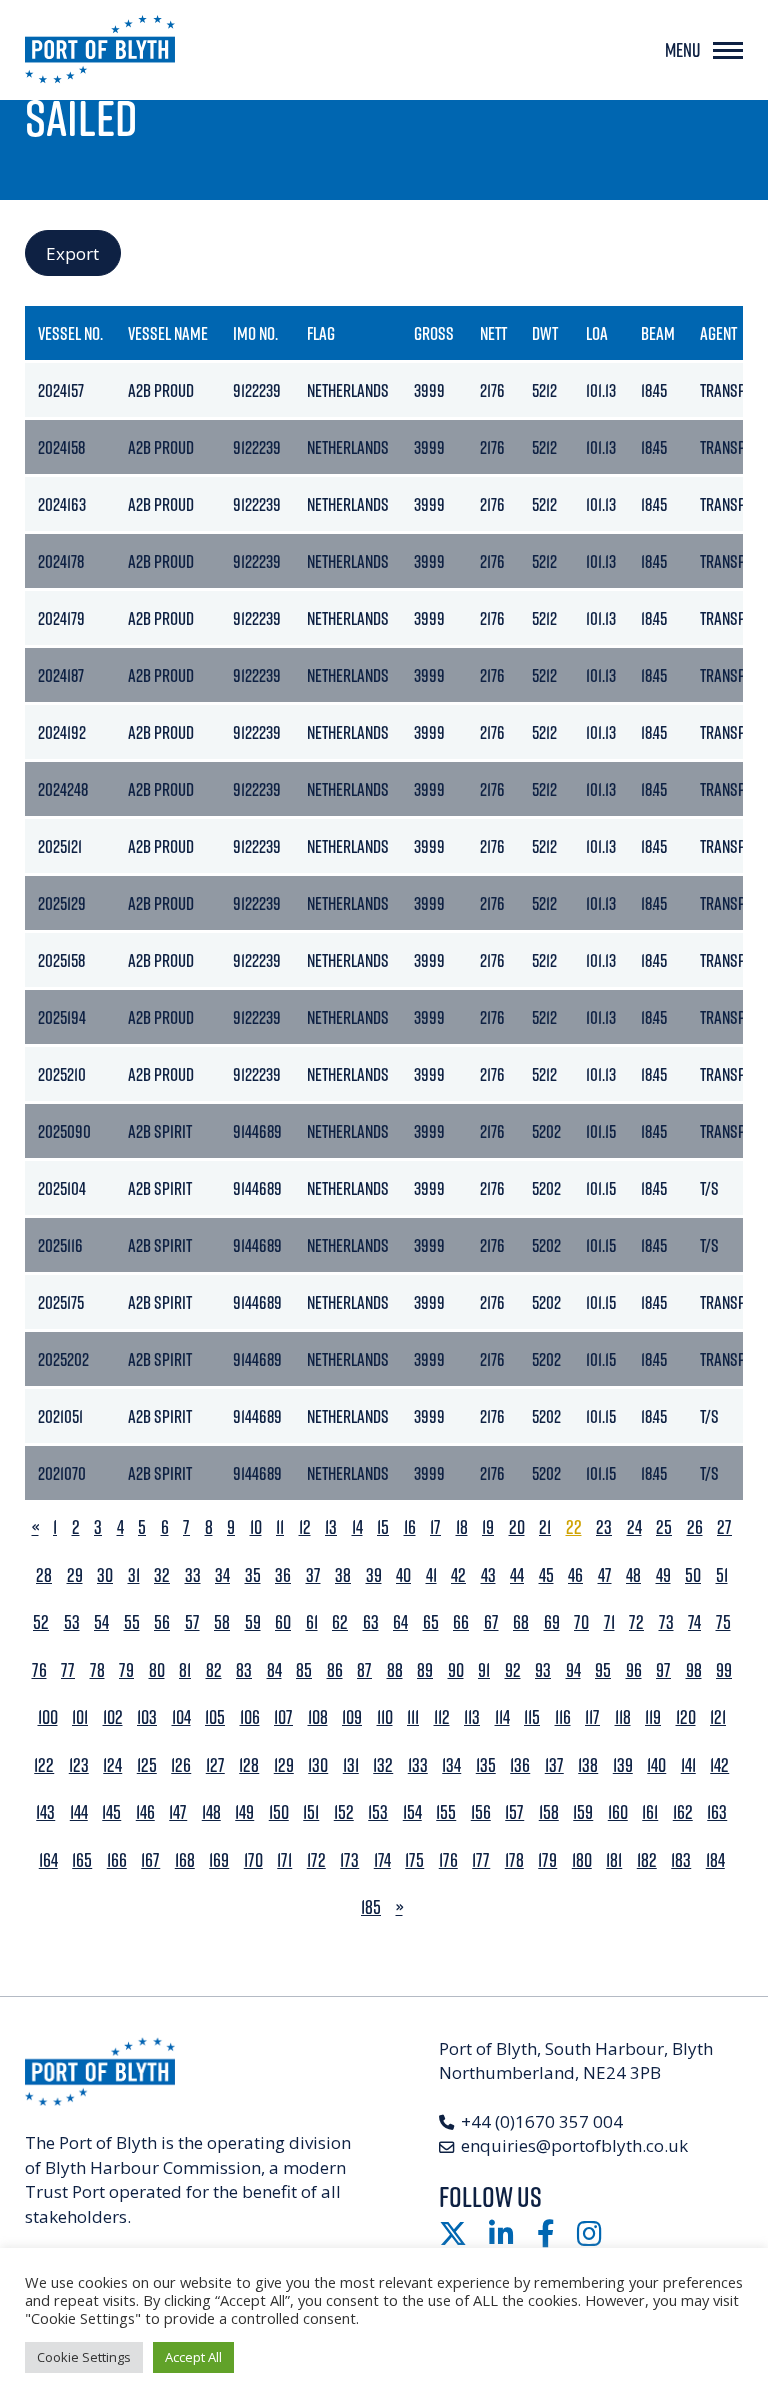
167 (150, 1860)
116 (563, 1717)
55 (132, 1622)
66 (461, 1622)
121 (718, 1717)
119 (653, 1717)
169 (219, 1860)
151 (311, 1812)
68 (521, 1622)
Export (72, 253)
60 (283, 1622)
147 (178, 1812)
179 (547, 1860)
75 (723, 1622)
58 (222, 1622)
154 (412, 1812)
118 (623, 1717)
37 (313, 1575)
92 (513, 1670)
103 (147, 1717)
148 (211, 1812)
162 (683, 1812)
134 (451, 1765)
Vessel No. (70, 333)
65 (431, 1622)
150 (279, 1812)
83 (244, 1670)
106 (250, 1717)
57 (192, 1622)
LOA (597, 333)
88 (395, 1670)
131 (351, 1765)
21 (545, 1527)
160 (618, 1812)
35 (253, 1575)
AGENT (718, 333)
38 (343, 1575)
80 (157, 1670)
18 (462, 1527)
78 (97, 1670)
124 (112, 1765)
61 (312, 1622)
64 (400, 1622)
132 (383, 1765)
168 (185, 1860)
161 (650, 1812)
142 (719, 1765)
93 (543, 1670)
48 (633, 1575)
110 (385, 1717)
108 (318, 1717)
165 (82, 1860)
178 (514, 1860)
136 (520, 1765)
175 (414, 1860)
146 (145, 1812)
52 (41, 1622)
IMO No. (255, 333)
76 (39, 1670)
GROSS (434, 333)
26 (695, 1527)
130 (318, 1765)
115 (532, 1717)
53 (72, 1622)
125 (147, 1765)
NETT (493, 333)
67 (491, 1622)
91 (484, 1670)
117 (592, 1717)
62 (340, 1622)
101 (80, 1717)
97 (663, 1670)
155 (446, 1812)
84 (274, 1670)
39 (374, 1575)
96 (634, 1670)
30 (105, 1575)
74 (694, 1622)
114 (502, 1717)
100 (48, 1717)
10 (256, 1527)
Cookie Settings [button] (84, 2357)
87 (364, 1670)
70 (581, 1622)
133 (418, 1765)
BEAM (658, 333)
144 (79, 1812)
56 (162, 1622)
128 (249, 1765)
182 (647, 1860)
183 (681, 1860)
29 (75, 1575)
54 (101, 1622)
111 (413, 1717)
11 (280, 1527)
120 (686, 1717)
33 (193, 1575)
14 (357, 1527)
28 (44, 1575)
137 (554, 1765)
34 (222, 1575)
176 (448, 1860)
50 (693, 1575)
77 (68, 1670)
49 (663, 1575)
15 (383, 1527)
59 (253, 1622)
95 (603, 1670)
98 (694, 1670)
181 (614, 1860)
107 (283, 1717)
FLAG (321, 333)
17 (435, 1527)
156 (481, 1812)
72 (636, 1622)
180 (582, 1860)
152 (344, 1812)
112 (442, 1717)
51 (722, 1575)
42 (458, 1575)
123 (79, 1765)
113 (472, 1717)
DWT (545, 333)
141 (688, 1765)
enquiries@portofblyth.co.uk (574, 2145)
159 (583, 1812)
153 (378, 1812)
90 (456, 1670)
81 (185, 1670)
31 (134, 1575)
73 (666, 1622)
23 (604, 1527)
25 (664, 1527)
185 (371, 1907)
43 (488, 1575)
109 (352, 1717)
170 (253, 1860)
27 (724, 1527)
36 (283, 1575)
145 (111, 1812)
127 (215, 1765)
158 (549, 1812)
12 (305, 1527)
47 (605, 1575)
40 (403, 1575)
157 (514, 1812)
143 (45, 1812)
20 (517, 1527)
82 (214, 1670)
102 (113, 1717)
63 (371, 1622)
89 (425, 1670)
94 (573, 1670)
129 (284, 1765)
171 (284, 1860)
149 (244, 1812)
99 (724, 1670)
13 (331, 1527)
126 (181, 1765)
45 (546, 1575)
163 (717, 1812)
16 (410, 1527)
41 (431, 1575)
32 (162, 1575)
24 (634, 1527)
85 (304, 1670)
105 (215, 1717)
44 (517, 1575)
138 (588, 1765)
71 (609, 1622)
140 (656, 1765)
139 (623, 1765)
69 (552, 1622)
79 (126, 1670)
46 (575, 1575)
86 (335, 1670)
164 (48, 1860)
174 (382, 1860)
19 (488, 1527)
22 (574, 1527)
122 (44, 1765)
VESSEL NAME (168, 333)
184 (715, 1860)
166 (117, 1860)
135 (486, 1765)
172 (316, 1860)
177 (481, 1860)
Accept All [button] (193, 2357)
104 (181, 1717)
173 (349, 1860)
